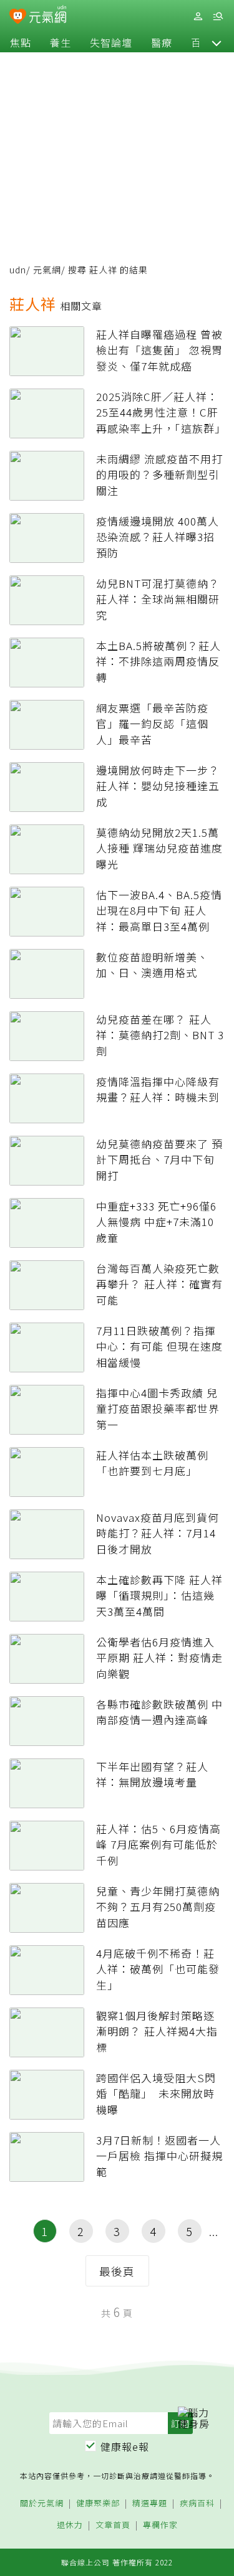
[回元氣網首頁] (48, 16)
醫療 (162, 42)
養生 (61, 42)
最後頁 (117, 2271)
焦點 (21, 42)
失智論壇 (111, 42)
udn (18, 270)
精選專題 (150, 2503)
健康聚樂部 (98, 2503)
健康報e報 (125, 2446)
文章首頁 (113, 2525)
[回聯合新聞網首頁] (18, 17)
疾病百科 (197, 2503)
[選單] (218, 17)
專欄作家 (160, 2525)
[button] (217, 42)
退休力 (70, 2525)
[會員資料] (198, 17)
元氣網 (47, 270)
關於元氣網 (42, 2503)
